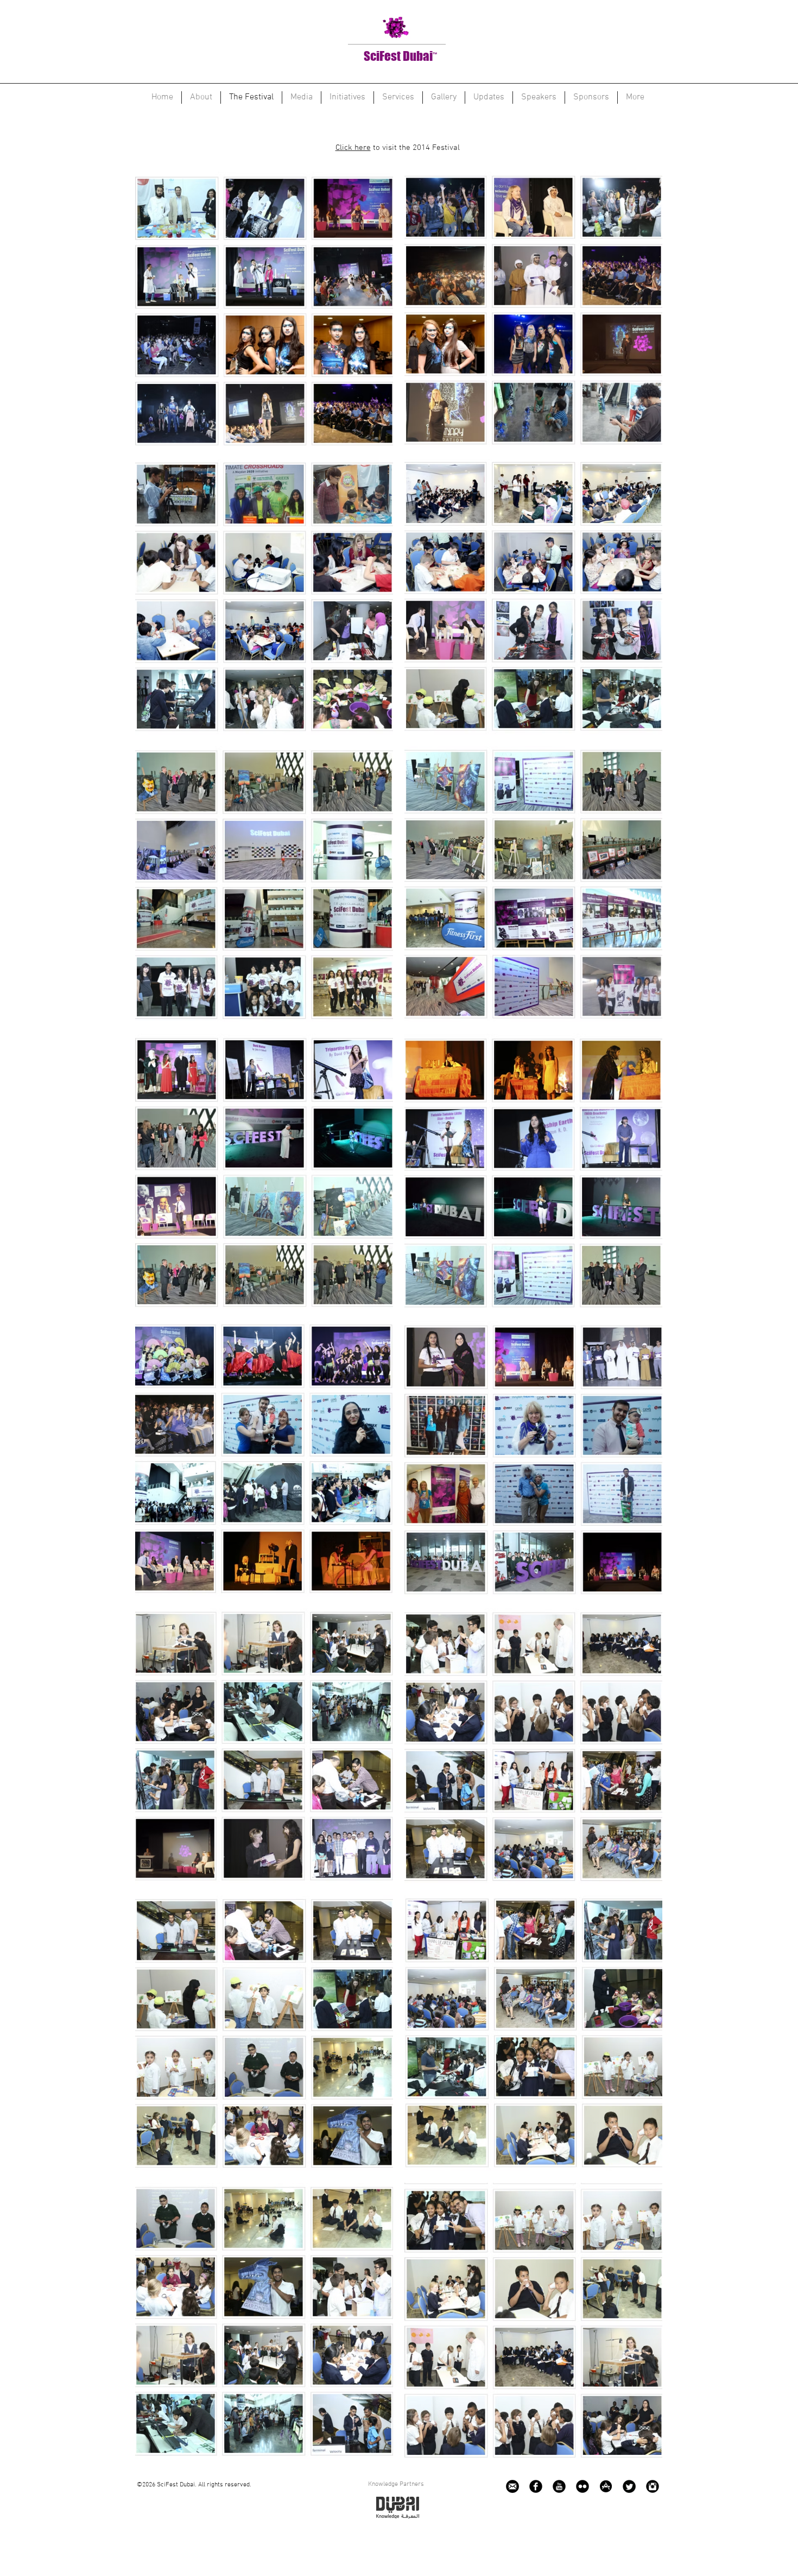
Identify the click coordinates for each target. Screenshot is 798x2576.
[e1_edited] (512, 2486)
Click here (353, 148)
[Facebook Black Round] (536, 2486)
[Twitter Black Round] (629, 2486)
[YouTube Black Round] (559, 2486)
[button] (264, 310)
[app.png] (606, 2486)
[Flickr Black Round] (582, 2486)
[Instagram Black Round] (653, 2486)
